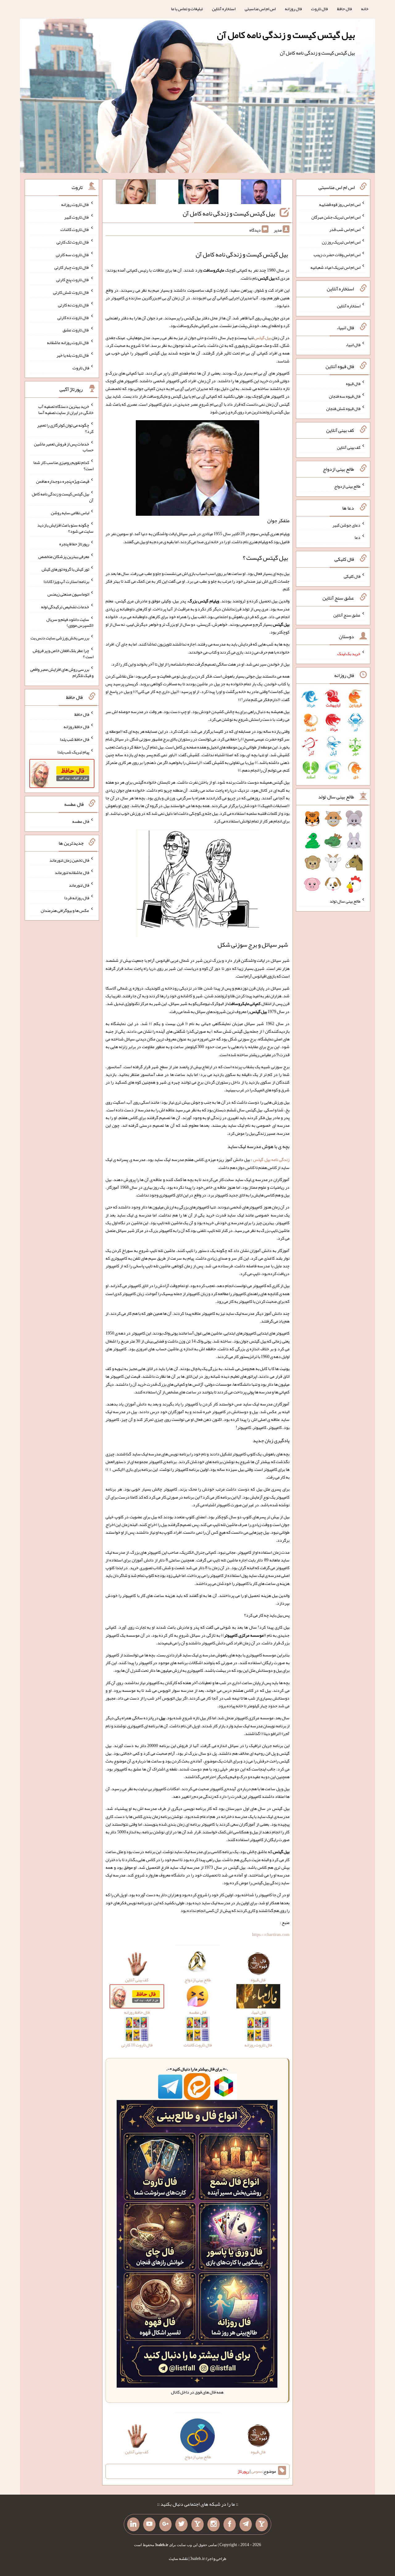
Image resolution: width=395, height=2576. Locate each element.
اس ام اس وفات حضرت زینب (337, 255)
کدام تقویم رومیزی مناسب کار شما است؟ (63, 466)
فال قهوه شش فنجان (343, 408)
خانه (365, 9)
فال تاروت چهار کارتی (72, 267)
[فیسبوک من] (230, 2525)
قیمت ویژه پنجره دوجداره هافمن (63, 481)
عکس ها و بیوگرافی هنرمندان (65, 910)
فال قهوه (353, 384)
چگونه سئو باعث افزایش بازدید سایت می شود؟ (65, 528)
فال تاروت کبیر (77, 217)
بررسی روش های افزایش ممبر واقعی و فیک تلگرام (62, 672)
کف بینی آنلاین (349, 447)
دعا (358, 537)
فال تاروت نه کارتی (74, 305)
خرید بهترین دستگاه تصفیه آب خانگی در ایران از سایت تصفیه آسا (66, 409)
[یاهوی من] (262, 2525)
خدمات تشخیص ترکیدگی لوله (65, 607)
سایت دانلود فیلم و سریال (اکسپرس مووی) (70, 622)
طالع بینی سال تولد (345, 901)
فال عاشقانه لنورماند (72, 872)
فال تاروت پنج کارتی (73, 280)
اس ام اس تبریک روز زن (341, 242)
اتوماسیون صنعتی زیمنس (68, 594)
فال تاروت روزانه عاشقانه (68, 343)
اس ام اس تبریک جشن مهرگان (336, 217)
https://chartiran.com (271, 1934)
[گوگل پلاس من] (165, 2525)
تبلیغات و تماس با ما (187, 9)
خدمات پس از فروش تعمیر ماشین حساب (64, 447)
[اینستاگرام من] (214, 2525)
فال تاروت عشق (76, 330)
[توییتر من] (181, 2525)
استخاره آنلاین (224, 9)
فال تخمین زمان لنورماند (69, 860)
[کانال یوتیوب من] (149, 2525)
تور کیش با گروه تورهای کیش (65, 569)
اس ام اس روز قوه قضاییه (340, 204)
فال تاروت (319, 9)
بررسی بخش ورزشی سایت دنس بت (60, 638)
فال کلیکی (352, 576)
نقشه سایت (178, 2558)
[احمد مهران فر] (261, 193)
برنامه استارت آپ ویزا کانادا (66, 581)
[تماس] (197, 2525)
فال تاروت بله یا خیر (73, 355)
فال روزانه (293, 9)
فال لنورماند (79, 885)
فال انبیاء (353, 345)
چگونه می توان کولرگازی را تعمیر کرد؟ (65, 428)
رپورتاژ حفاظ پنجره (74, 544)
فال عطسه (81, 821)
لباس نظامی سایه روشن (70, 512)
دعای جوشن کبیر (346, 525)
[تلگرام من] (246, 2525)
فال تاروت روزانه (75, 204)
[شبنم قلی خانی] (136, 193)
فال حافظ (344, 9)
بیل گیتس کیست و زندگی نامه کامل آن (286, 35)
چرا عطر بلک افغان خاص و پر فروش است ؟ (63, 654)
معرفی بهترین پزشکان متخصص (64, 556)
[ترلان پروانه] (198, 193)
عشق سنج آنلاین (347, 615)
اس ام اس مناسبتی (260, 9)
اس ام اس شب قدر (345, 229)
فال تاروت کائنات (75, 229)
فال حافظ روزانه (76, 727)
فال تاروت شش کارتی (71, 292)
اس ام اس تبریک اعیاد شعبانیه (335, 267)
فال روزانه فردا (77, 898)
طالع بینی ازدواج (347, 486)
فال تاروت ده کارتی (73, 317)
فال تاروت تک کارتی (73, 242)
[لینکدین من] (133, 2525)
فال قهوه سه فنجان (345, 396)
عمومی (257, 2471)
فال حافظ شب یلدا (75, 739)
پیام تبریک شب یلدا (73, 752)
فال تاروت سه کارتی (73, 255)
